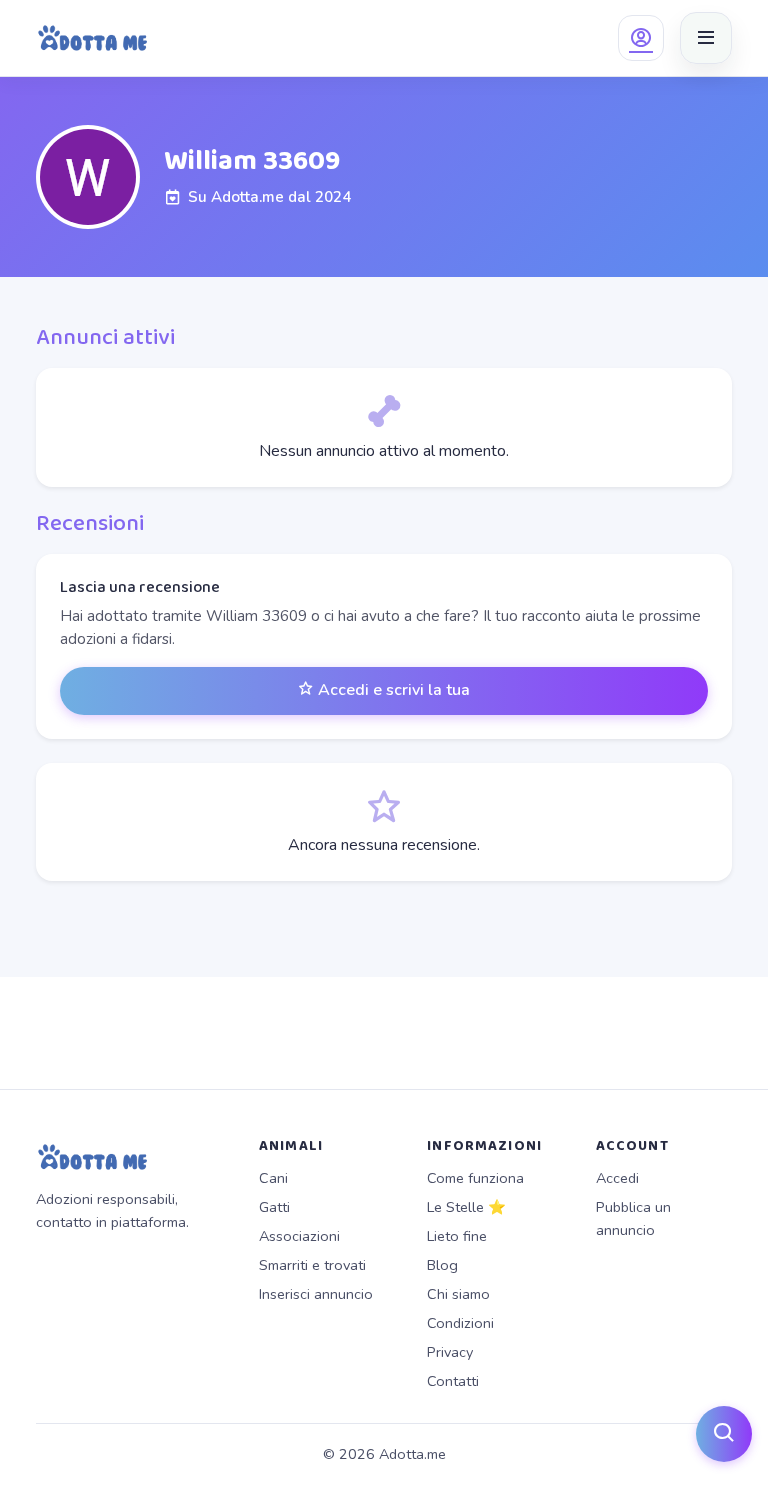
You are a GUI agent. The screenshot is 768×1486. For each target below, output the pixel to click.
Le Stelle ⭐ (466, 1207)
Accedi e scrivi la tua (392, 690)
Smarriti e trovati (312, 1265)
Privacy (450, 1352)
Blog (442, 1265)
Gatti (274, 1207)
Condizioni (460, 1323)
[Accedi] (641, 38)
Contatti (453, 1381)
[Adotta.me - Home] (92, 38)
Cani (273, 1178)
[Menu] (706, 38)
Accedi (617, 1178)
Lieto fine (457, 1236)
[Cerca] (724, 1434)
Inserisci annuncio (316, 1294)
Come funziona (475, 1178)
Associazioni (299, 1236)
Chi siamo (458, 1294)
